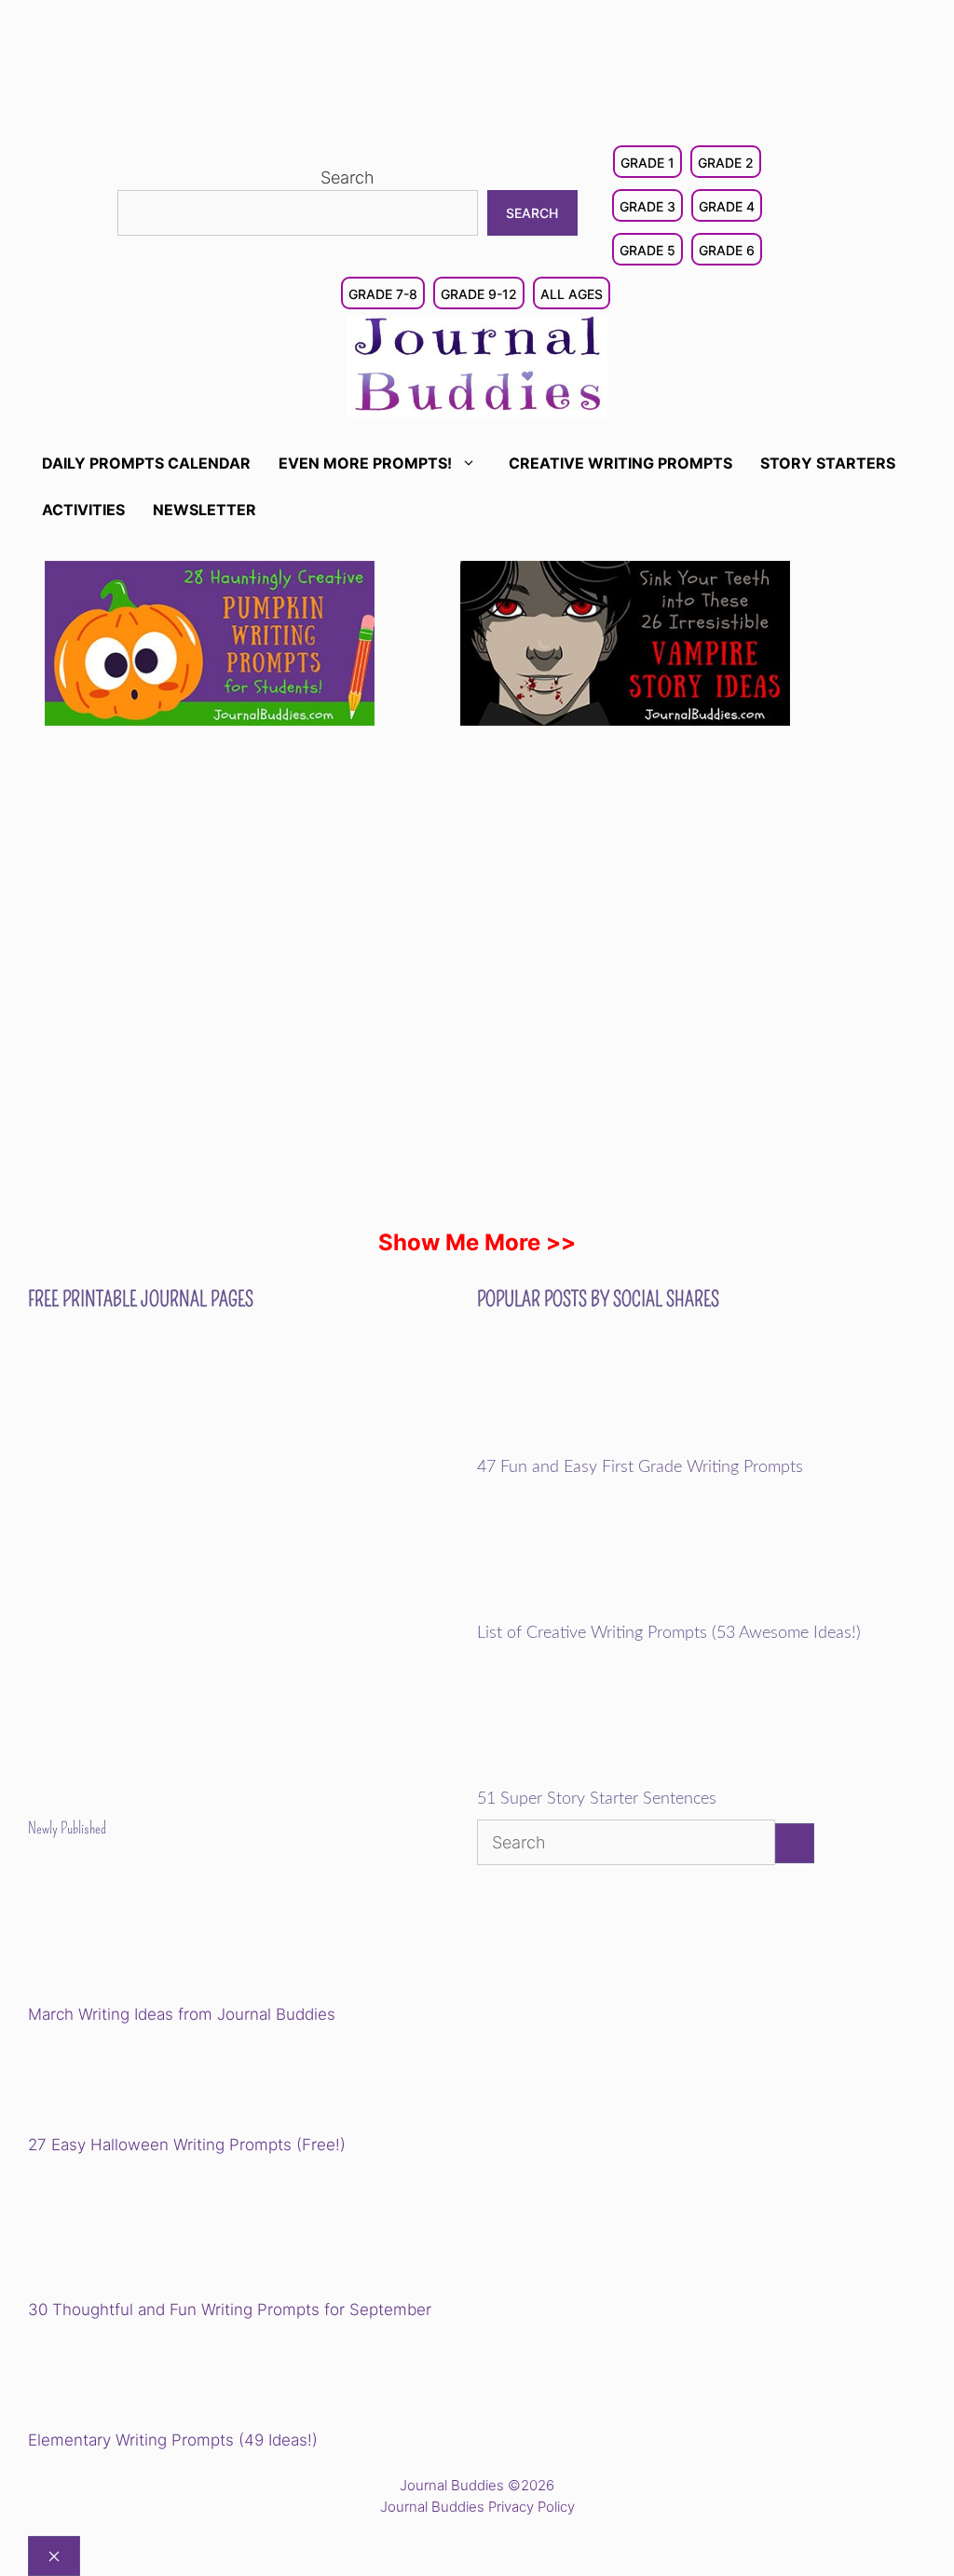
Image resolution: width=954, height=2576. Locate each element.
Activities (83, 510)
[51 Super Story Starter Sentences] (606, 1778)
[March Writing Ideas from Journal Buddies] (157, 1935)
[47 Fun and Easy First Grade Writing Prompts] (606, 1445)
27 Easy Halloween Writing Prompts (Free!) (187, 2145)
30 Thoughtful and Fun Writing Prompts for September (230, 2310)
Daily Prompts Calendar (146, 463)
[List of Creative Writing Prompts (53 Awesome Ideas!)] (606, 1611)
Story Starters (828, 463)
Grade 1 (647, 163)
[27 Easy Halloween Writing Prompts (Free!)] (123, 2082)
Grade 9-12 (479, 294)
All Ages (572, 294)
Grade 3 (647, 206)
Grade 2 (726, 163)
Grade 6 (727, 250)
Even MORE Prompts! (365, 463)
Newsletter (204, 510)
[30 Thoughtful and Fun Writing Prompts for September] (157, 2230)
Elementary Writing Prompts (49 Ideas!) (173, 2440)
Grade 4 (727, 206)
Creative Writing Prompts (620, 463)
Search (348, 177)
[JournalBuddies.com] (477, 365)
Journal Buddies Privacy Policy (477, 2507)
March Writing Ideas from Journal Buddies (182, 2014)
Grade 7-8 (383, 294)
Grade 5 (647, 250)
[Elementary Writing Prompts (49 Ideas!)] (123, 2378)
